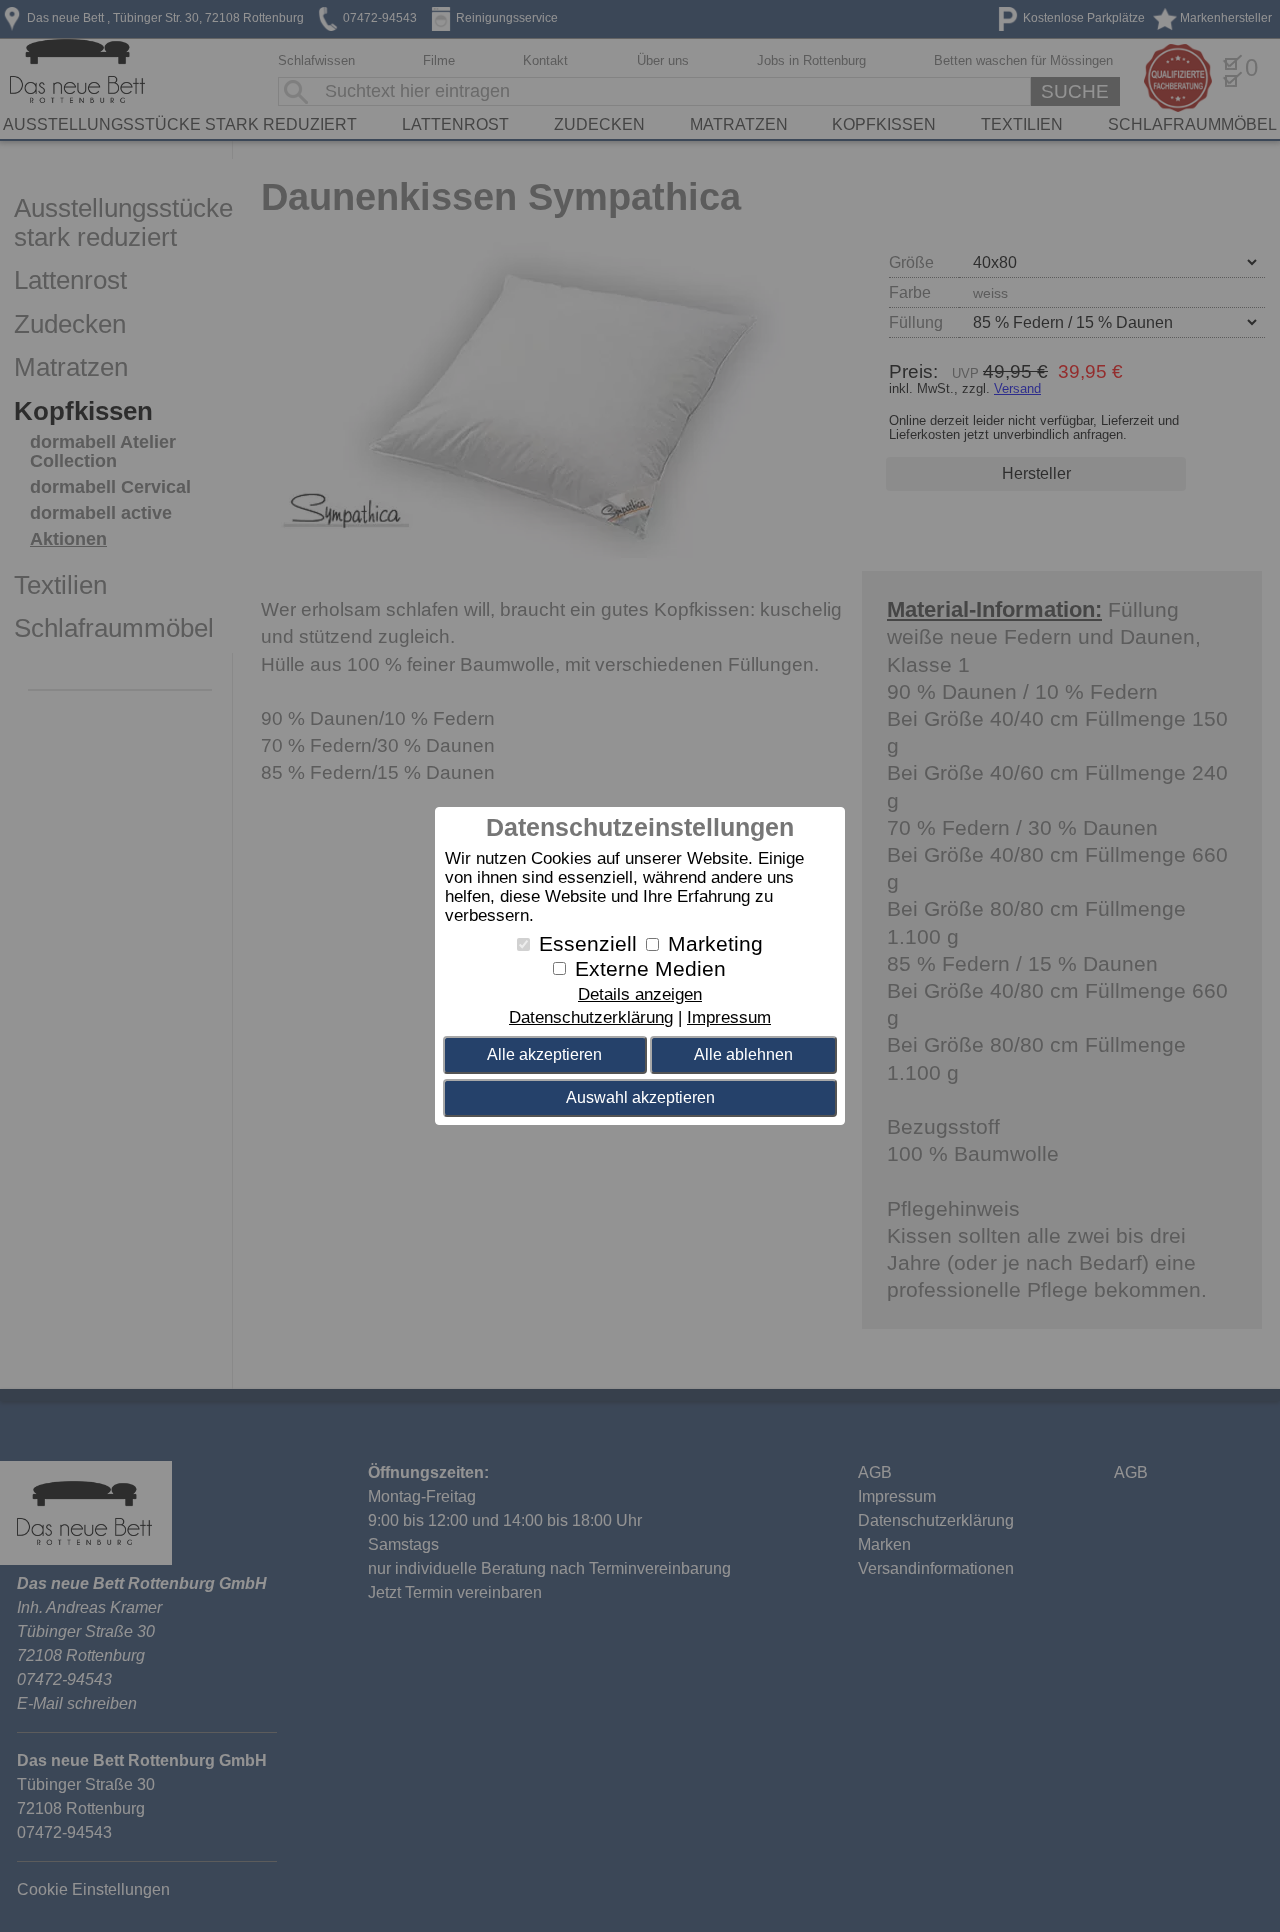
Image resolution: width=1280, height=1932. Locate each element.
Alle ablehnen (743, 1054)
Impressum (729, 1017)
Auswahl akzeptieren (640, 1097)
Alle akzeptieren (544, 1054)
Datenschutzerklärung (591, 1017)
